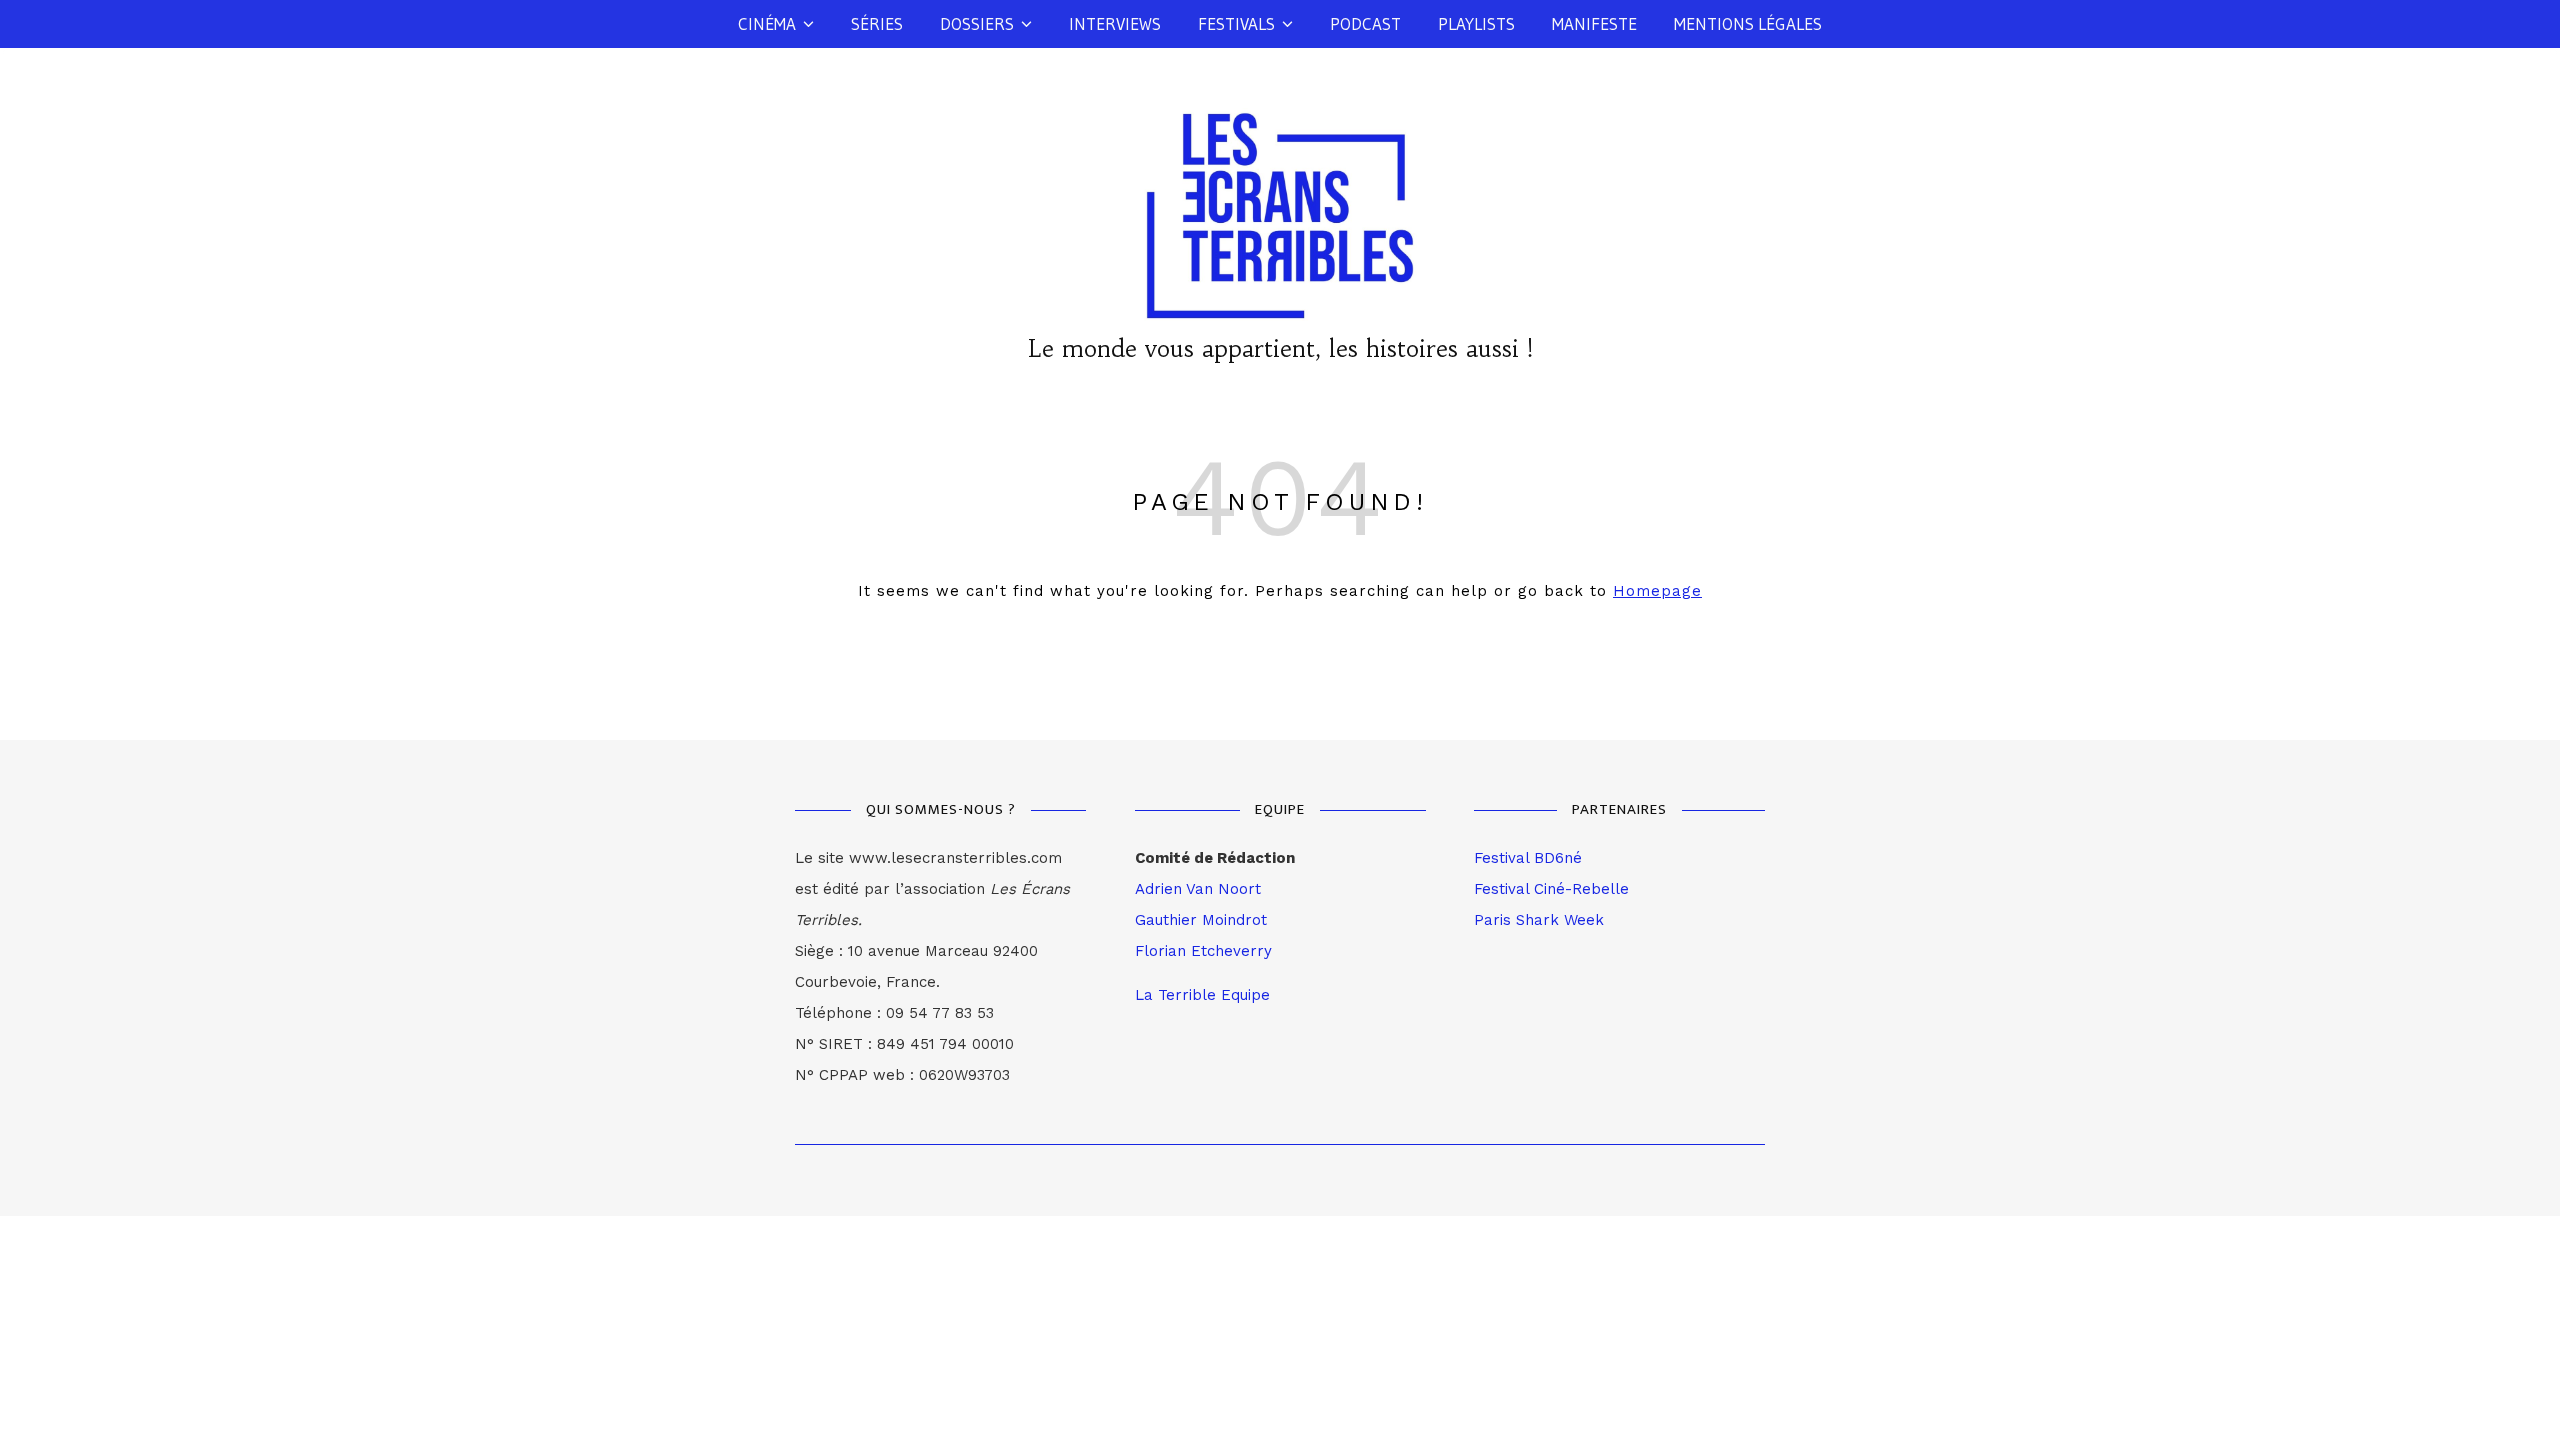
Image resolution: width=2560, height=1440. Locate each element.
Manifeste (1594, 23)
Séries (877, 23)
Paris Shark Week (1539, 920)
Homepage (1657, 591)
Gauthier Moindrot (1201, 920)
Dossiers (977, 23)
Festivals (1236, 23)
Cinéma (767, 23)
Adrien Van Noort (1198, 889)
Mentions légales (1748, 23)
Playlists (1476, 23)
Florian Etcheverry (1203, 951)
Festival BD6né (1528, 858)
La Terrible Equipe (1202, 995)
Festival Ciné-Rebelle (1551, 889)
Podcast (1365, 23)
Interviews (1115, 23)
